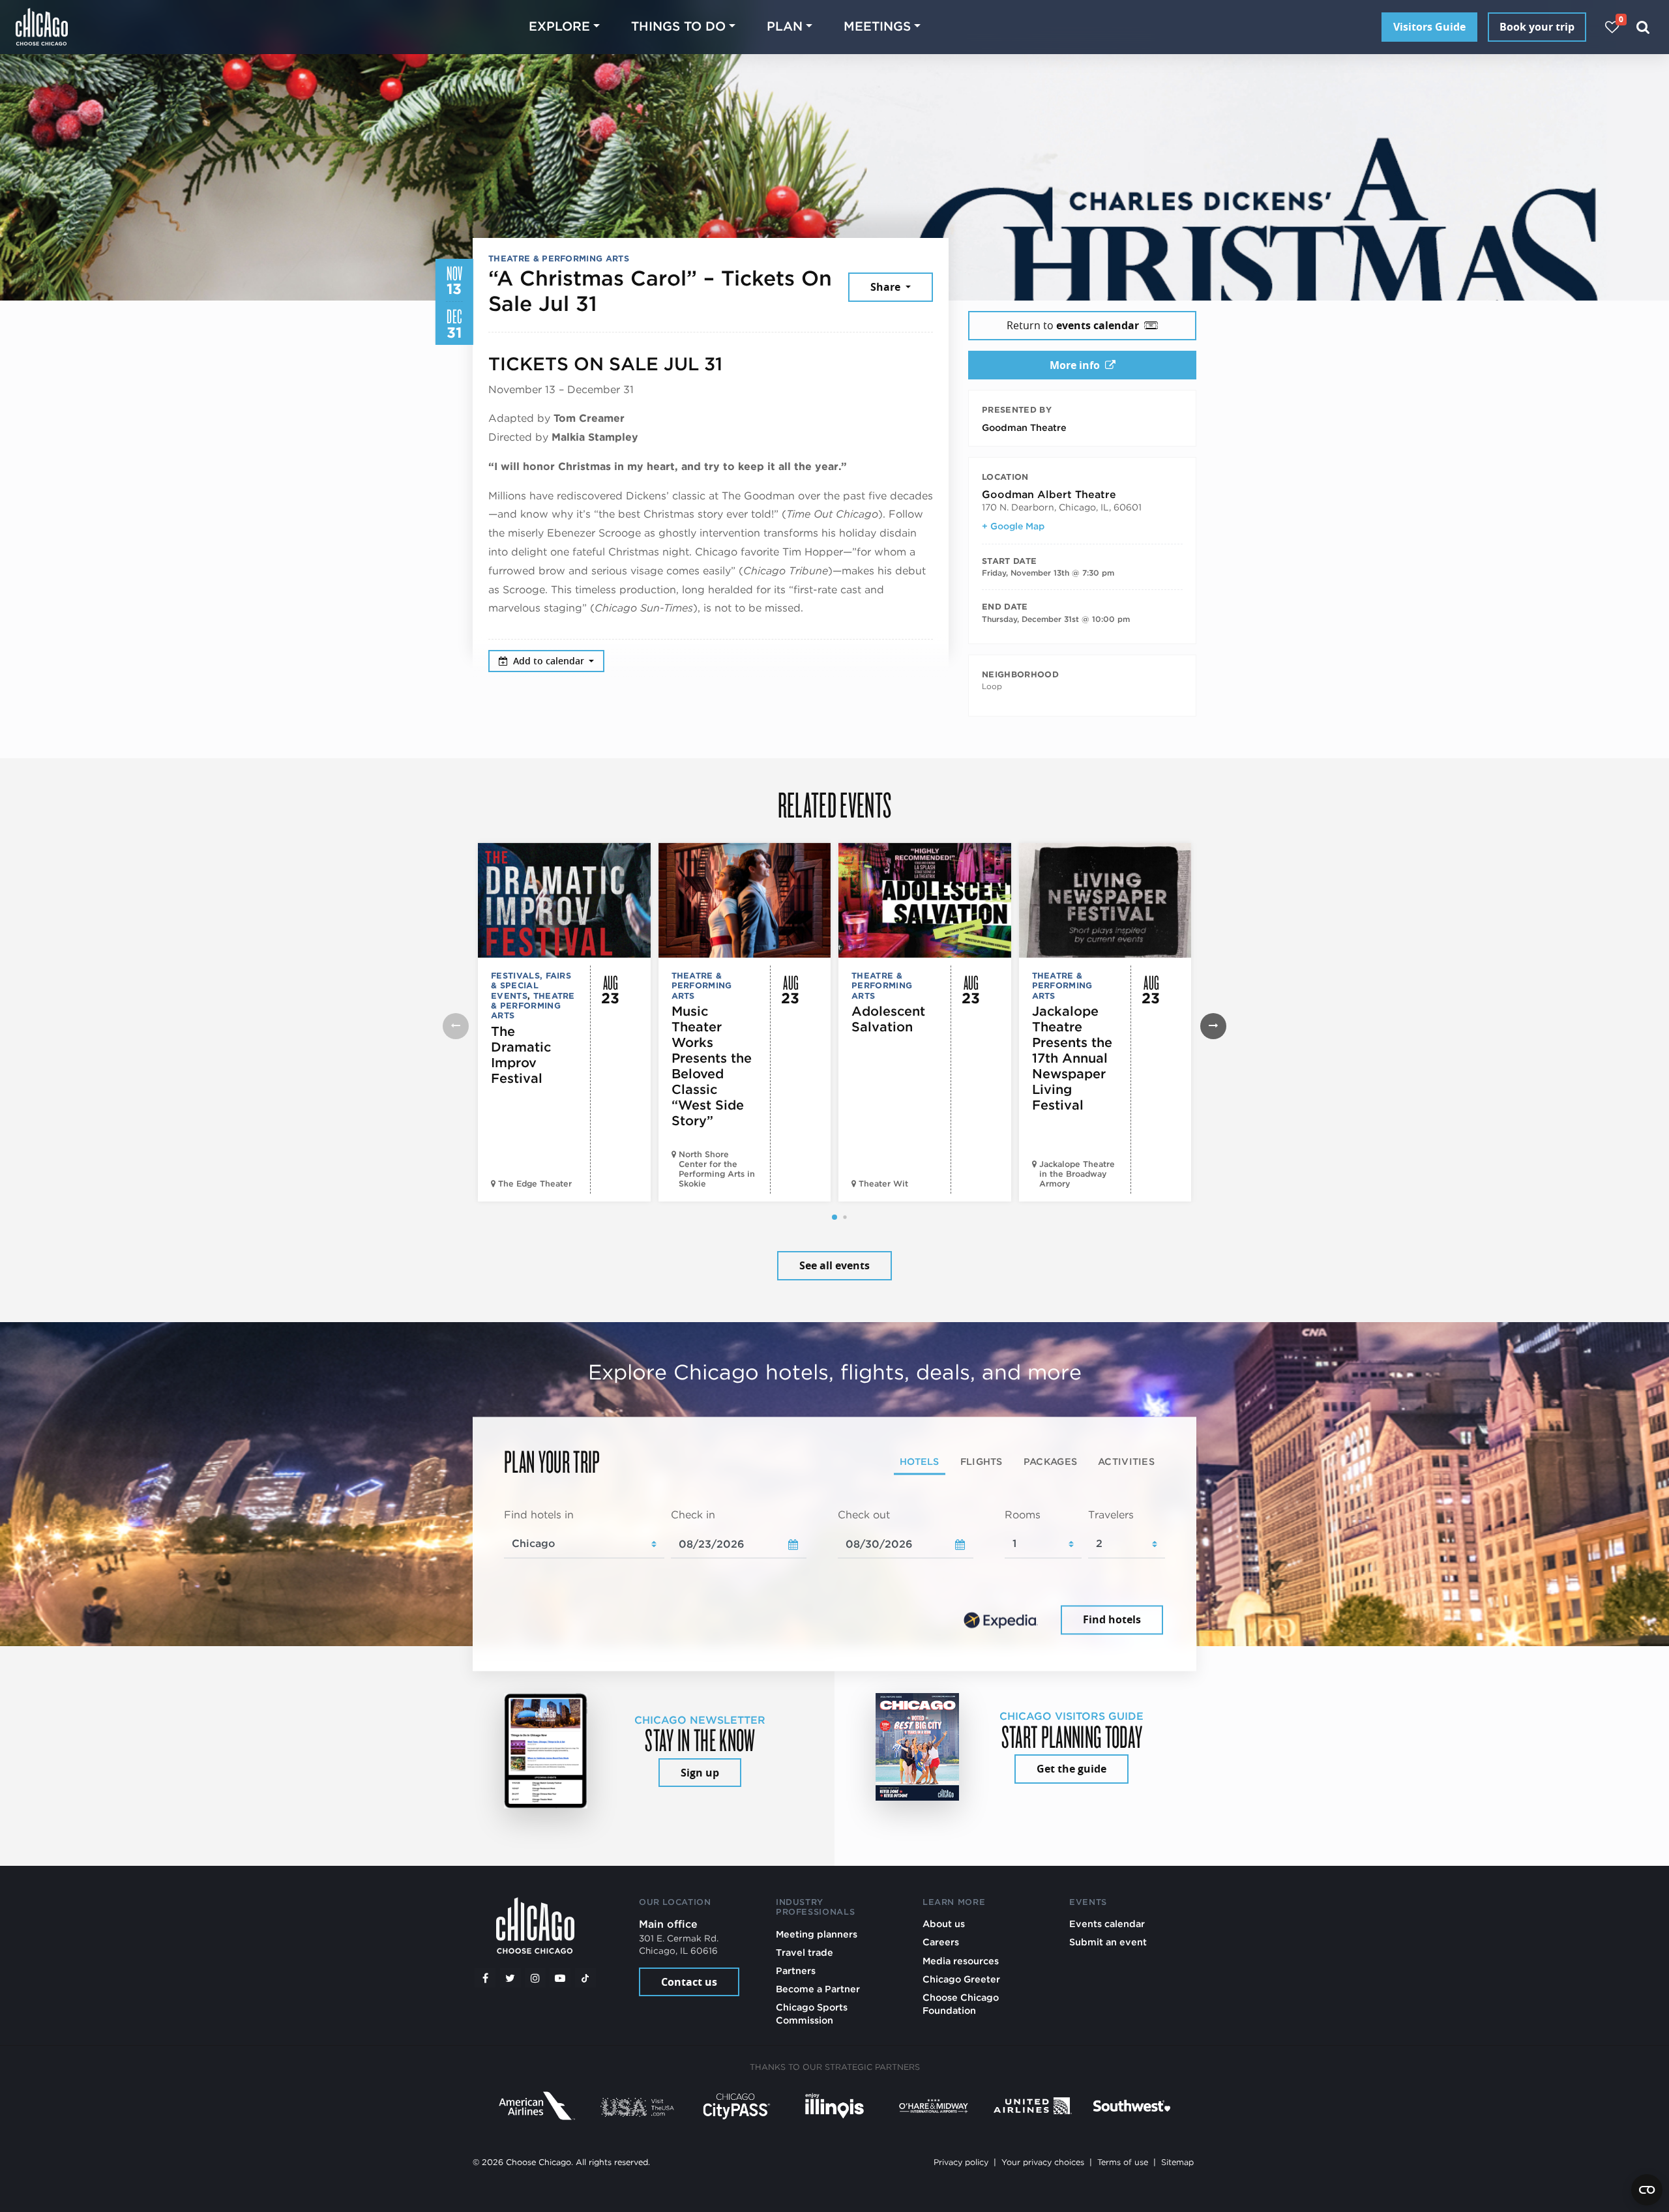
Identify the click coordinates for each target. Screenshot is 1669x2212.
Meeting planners (817, 1934)
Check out (864, 1515)
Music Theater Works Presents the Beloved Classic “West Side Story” (712, 1066)
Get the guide (1071, 1769)
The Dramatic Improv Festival (521, 1055)
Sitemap (1177, 2162)
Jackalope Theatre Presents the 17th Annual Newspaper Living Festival (1072, 1058)
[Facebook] (485, 1978)
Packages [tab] (1050, 1461)
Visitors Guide (1429, 27)
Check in (693, 1515)
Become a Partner (818, 1989)
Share (887, 287)
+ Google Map (1013, 526)
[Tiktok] (585, 1978)
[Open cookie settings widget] (1647, 2190)
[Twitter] (510, 1978)
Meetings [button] (877, 26)
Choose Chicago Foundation (961, 2004)
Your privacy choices (1043, 2162)
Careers (941, 1942)
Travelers (1111, 1515)
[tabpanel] (834, 1573)
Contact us (689, 1982)
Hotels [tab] (920, 1461)
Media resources (961, 1961)
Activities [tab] (1126, 1461)
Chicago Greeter (961, 1979)
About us (944, 1924)
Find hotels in (539, 1515)
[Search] (1643, 27)
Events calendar (1107, 1924)
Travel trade (805, 1952)
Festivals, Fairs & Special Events (531, 986)
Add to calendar (550, 661)
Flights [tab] (982, 1461)
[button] (834, 1217)
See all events (834, 1265)
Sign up (700, 1773)
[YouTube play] (560, 1978)
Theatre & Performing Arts (559, 258)
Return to (1073, 325)
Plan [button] (785, 26)
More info (1075, 365)
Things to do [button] (678, 26)
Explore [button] (559, 26)
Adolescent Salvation (888, 1019)
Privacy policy (961, 2162)
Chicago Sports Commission (812, 2013)
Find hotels (1112, 1619)
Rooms (1023, 1515)
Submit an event (1108, 1942)
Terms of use (1123, 2162)
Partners (796, 1970)
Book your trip (1537, 27)
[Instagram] (535, 1978)
